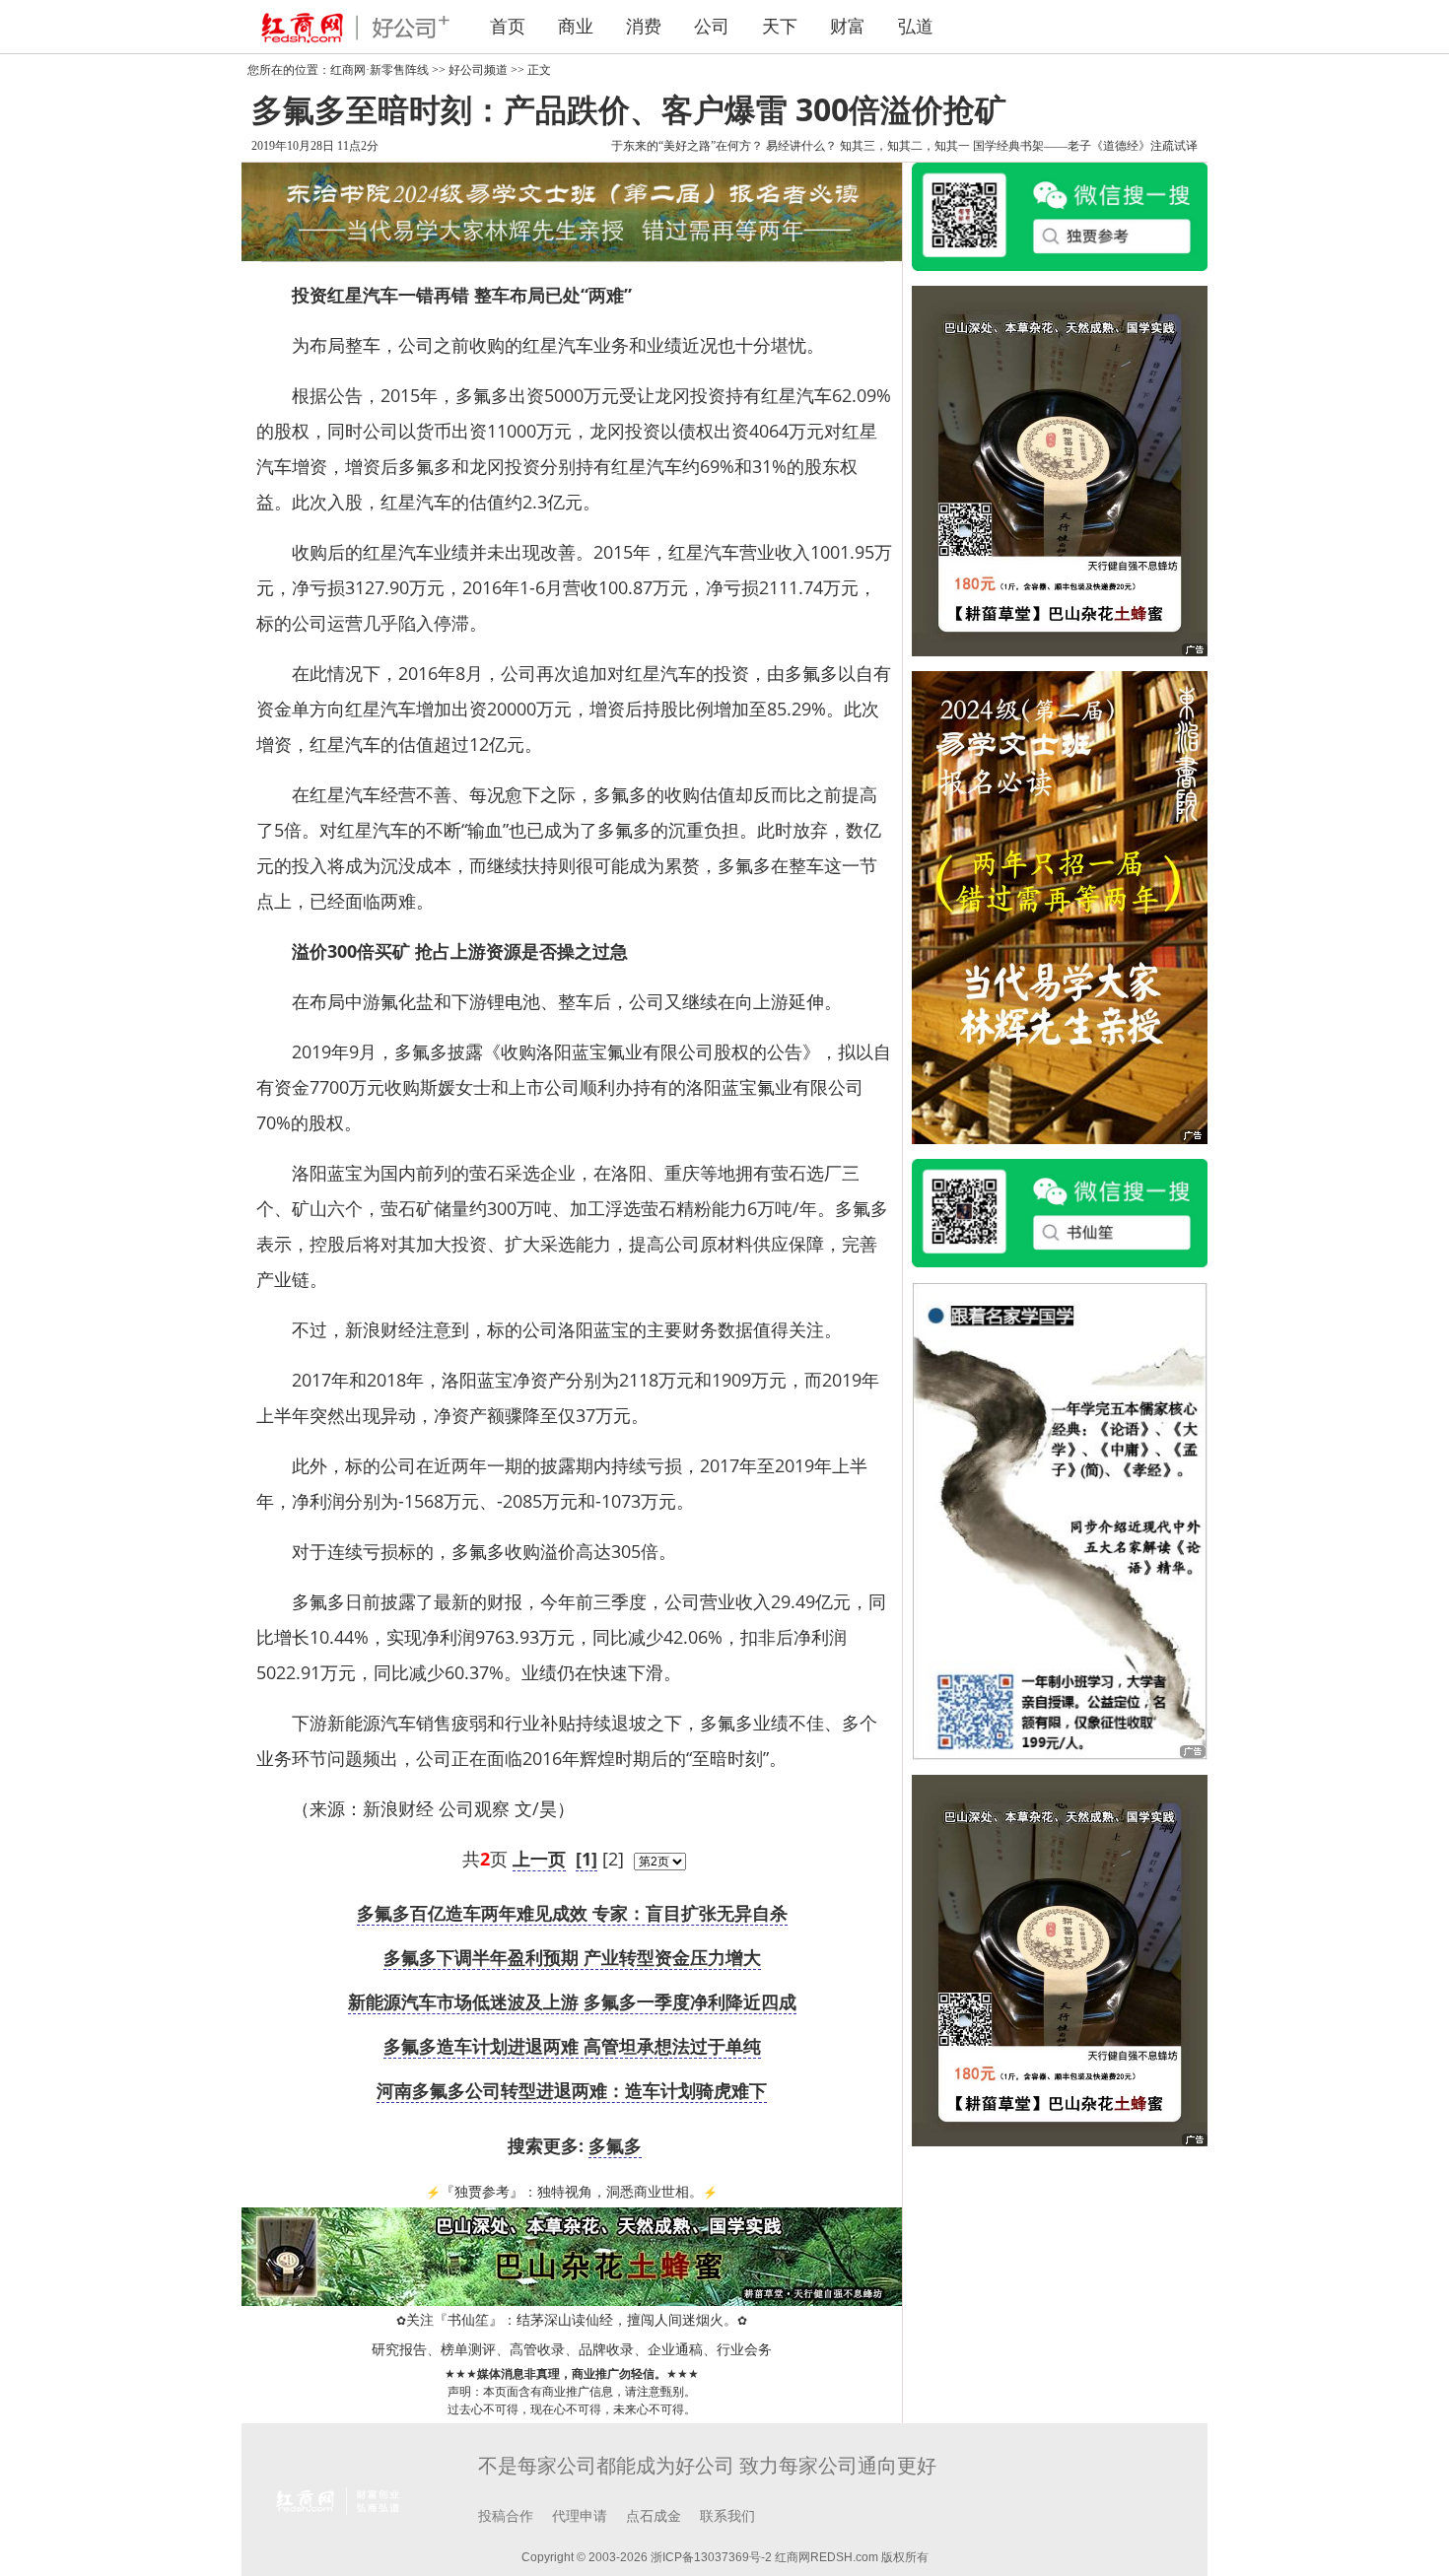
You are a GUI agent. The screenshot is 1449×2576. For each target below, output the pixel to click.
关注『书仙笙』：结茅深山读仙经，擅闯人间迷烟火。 (572, 2320)
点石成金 (654, 2516)
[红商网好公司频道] (350, 27)
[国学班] (1060, 1520)
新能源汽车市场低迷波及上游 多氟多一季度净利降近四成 (572, 2001)
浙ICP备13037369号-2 (711, 2557)
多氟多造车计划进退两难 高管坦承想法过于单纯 (572, 2046)
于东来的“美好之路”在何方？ (687, 146)
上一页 (539, 1859)
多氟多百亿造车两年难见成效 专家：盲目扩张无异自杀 (572, 1913)
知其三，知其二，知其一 (905, 146)
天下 (780, 27)
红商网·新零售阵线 (379, 70)
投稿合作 (506, 2516)
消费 (644, 27)
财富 (848, 27)
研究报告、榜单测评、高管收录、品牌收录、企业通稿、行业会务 (572, 2350)
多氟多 (615, 2145)
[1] (586, 1859)
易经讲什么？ (801, 146)
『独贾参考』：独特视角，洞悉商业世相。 (572, 2192)
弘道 (916, 27)
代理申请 (580, 2516)
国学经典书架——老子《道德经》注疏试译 (1085, 146)
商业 (576, 27)
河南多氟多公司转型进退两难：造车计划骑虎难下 (572, 2090)
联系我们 (727, 2516)
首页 (508, 27)
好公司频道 (478, 70)
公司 (712, 27)
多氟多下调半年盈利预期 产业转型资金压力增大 (572, 1957)
